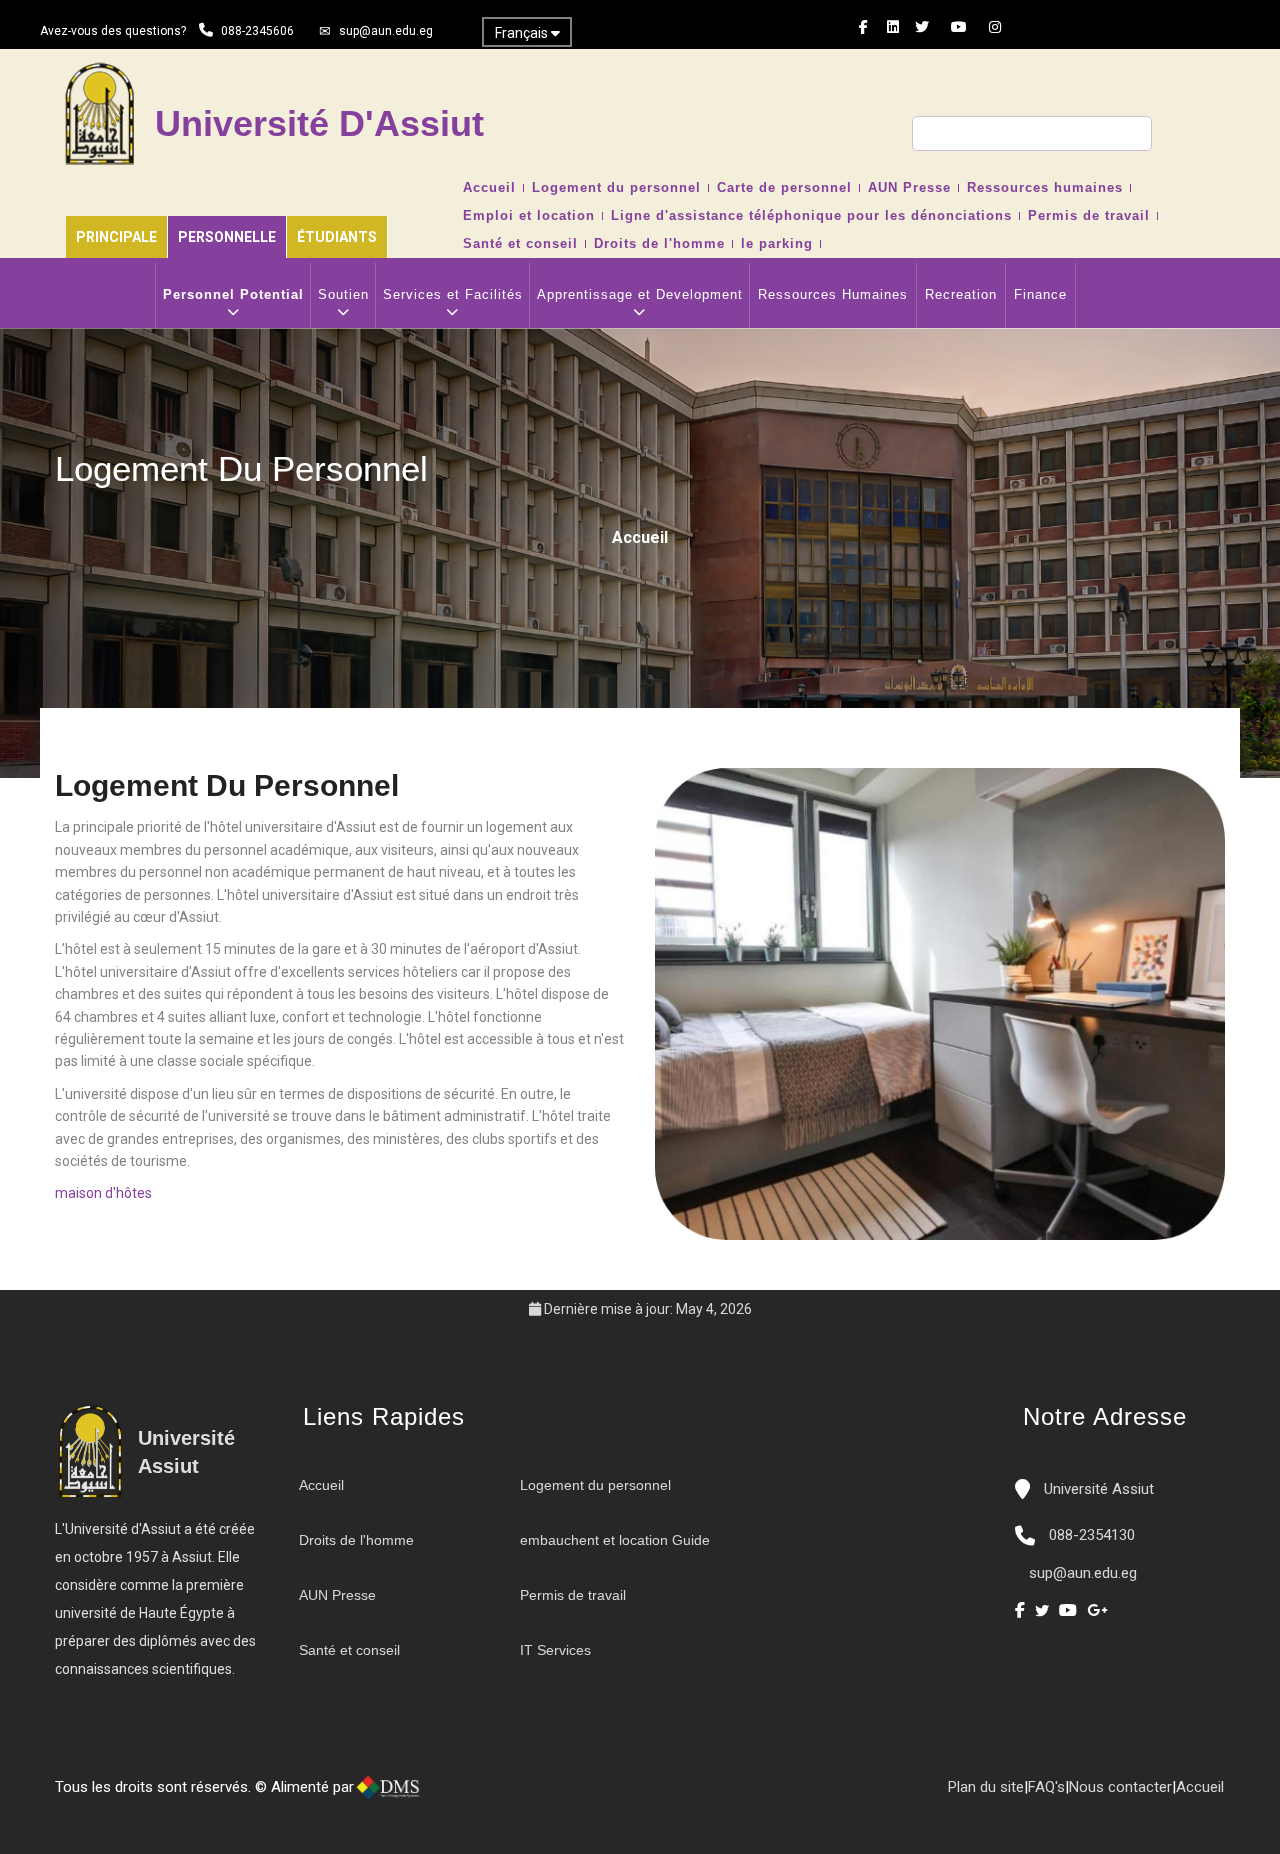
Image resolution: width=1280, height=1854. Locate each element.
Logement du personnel (616, 188)
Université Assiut (1097, 1489)
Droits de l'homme (659, 244)
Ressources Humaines (833, 294)
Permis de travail (1089, 216)
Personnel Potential (233, 294)
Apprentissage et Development (640, 294)
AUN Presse (909, 188)
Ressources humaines (1045, 188)
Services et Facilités (453, 294)
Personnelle (227, 237)
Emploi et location (529, 216)
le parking (777, 244)
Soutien (343, 294)
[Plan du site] (513, 1795)
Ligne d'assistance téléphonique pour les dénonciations (811, 216)
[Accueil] (453, 1795)
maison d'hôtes (103, 1193)
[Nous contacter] (473, 1795)
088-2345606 (257, 31)
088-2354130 (1092, 1535)
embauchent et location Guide (615, 1540)
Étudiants (337, 237)
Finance (1040, 294)
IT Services (555, 1650)
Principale (116, 237)
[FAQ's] (493, 1795)
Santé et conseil (520, 244)
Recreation (961, 294)
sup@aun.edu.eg (386, 31)
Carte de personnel (784, 188)
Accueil (489, 188)
